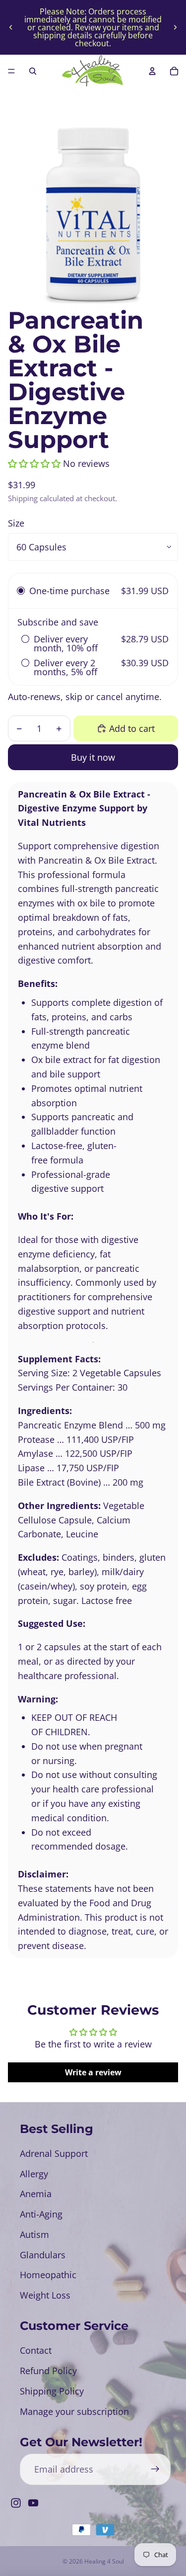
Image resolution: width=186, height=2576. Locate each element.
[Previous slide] (11, 27)
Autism (34, 2234)
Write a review (93, 2072)
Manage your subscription (74, 2411)
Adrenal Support (54, 2153)
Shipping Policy (52, 2391)
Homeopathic (48, 2275)
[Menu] (11, 71)
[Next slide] (175, 27)
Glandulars (43, 2255)
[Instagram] (16, 2503)
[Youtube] (33, 2503)
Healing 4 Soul (104, 2561)
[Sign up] (155, 2469)
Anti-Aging (41, 2214)
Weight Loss (45, 2295)
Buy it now (93, 757)
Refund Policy (48, 2371)
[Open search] (33, 71)
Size (16, 523)
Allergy (34, 2174)
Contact (36, 2350)
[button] (34, 463)
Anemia (36, 2194)
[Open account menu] (152, 71)
